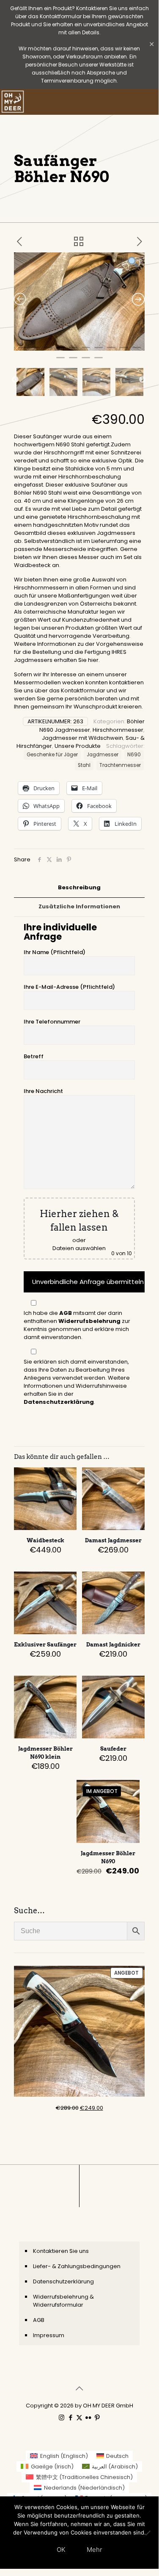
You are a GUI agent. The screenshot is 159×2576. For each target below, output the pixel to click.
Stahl (84, 765)
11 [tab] (60, 361)
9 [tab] (124, 351)
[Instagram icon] (62, 2417)
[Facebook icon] (70, 2417)
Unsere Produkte (78, 746)
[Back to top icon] (79, 2388)
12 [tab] (73, 361)
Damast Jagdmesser (113, 1540)
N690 (134, 755)
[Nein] (148, 2533)
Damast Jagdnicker (113, 1645)
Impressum (49, 2335)
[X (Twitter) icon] (79, 2417)
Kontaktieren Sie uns (61, 2251)
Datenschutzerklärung (59, 1402)
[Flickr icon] (88, 2417)
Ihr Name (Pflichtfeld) (55, 952)
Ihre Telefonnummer (52, 1022)
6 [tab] (86, 351)
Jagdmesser (103, 755)
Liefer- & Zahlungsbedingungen (77, 2266)
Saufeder (113, 1749)
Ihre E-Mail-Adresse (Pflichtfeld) (69, 987)
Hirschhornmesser (118, 730)
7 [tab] (99, 351)
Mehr (95, 2550)
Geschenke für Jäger (52, 755)
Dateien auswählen (79, 1248)
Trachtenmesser (120, 765)
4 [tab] (60, 351)
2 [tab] (35, 351)
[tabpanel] (79, 302)
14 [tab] (99, 361)
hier (93, 660)
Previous (15, 380)
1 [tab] (22, 351)
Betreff (34, 1056)
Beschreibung (79, 887)
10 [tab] (137, 351)
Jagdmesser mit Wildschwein (82, 738)
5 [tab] (73, 351)
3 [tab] (48, 351)
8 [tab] (111, 351)
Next (143, 380)
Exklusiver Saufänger (45, 1645)
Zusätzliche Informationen (79, 906)
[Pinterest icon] (97, 2417)
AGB (66, 1313)
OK (61, 2550)
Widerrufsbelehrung (89, 1321)
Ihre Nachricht (43, 1091)
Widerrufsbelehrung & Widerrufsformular (63, 2301)
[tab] (79, 888)
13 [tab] (86, 361)
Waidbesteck (45, 1540)
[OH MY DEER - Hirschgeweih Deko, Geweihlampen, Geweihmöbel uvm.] (13, 102)
